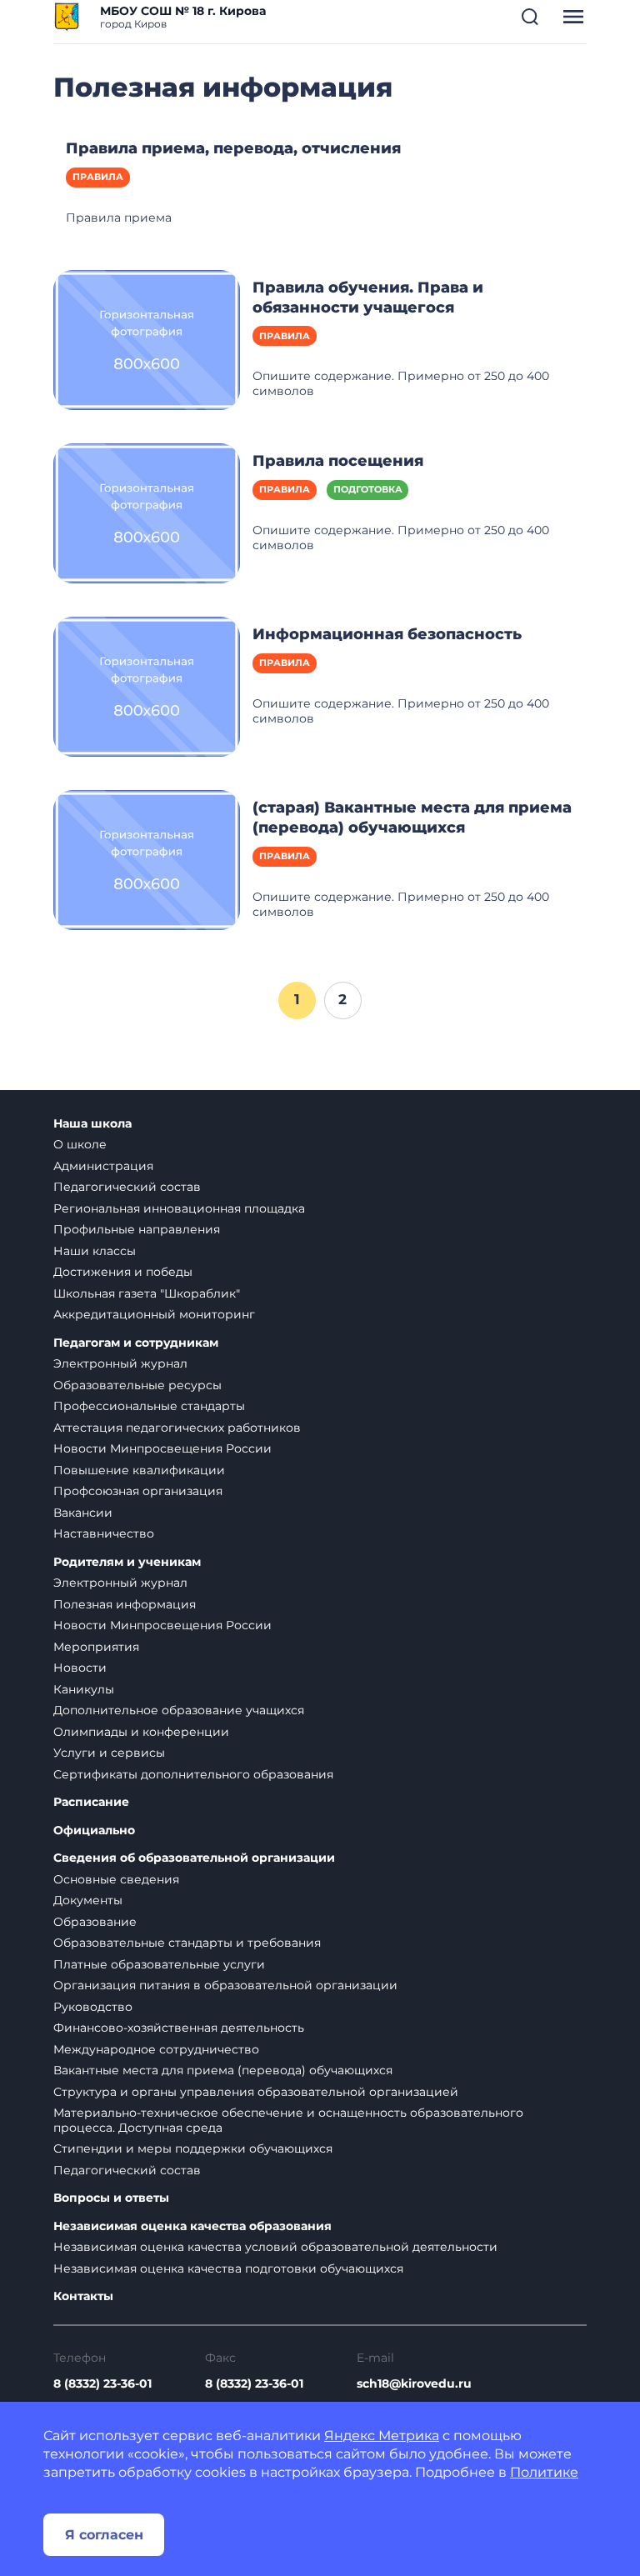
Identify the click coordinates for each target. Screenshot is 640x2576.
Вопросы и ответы (111, 2198)
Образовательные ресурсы (137, 1385)
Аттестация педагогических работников (177, 1428)
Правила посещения (338, 461)
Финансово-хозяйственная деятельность (179, 2028)
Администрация (103, 1166)
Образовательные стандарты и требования (187, 1943)
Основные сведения (116, 1879)
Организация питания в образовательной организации (225, 1985)
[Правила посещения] (147, 513)
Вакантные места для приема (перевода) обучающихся (223, 2070)
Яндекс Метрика (382, 2436)
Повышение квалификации (139, 1470)
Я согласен (104, 2535)
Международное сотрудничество (156, 2049)
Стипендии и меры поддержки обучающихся (193, 2148)
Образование (95, 1922)
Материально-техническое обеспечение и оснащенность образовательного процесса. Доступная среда (288, 2120)
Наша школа (92, 1124)
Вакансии (83, 1513)
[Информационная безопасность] (147, 686)
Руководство (93, 2007)
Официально (94, 1831)
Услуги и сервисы (109, 1753)
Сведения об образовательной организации (194, 1858)
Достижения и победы (123, 1272)
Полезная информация (125, 1604)
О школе (80, 1144)
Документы (88, 1900)
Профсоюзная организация (138, 1491)
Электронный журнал (120, 1363)
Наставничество (104, 1533)
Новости (80, 1668)
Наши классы (95, 1251)
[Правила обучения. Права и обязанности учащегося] (147, 338)
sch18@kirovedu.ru (414, 2383)
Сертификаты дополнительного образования (193, 1774)
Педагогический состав (127, 1187)
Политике (544, 2472)
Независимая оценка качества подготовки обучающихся (228, 2268)
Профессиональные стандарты (149, 1406)
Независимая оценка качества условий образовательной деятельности (275, 2247)
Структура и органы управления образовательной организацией (256, 2092)
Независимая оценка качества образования (192, 2226)
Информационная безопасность (387, 634)
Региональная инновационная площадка (179, 1208)
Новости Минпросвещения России (162, 1448)
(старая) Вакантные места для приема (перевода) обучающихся (412, 818)
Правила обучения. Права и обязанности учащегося (368, 298)
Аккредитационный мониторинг (154, 1314)
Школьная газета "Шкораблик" (147, 1293)
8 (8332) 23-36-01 (102, 2383)
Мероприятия (96, 1647)
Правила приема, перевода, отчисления (233, 148)
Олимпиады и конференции (141, 1732)
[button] (530, 17)
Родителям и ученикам (127, 1562)
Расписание (91, 1802)
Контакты (83, 2296)
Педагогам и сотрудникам (136, 1343)
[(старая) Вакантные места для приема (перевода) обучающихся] (147, 859)
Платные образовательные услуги (159, 1964)
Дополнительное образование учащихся (179, 1710)
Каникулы (84, 1689)
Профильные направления (137, 1229)
